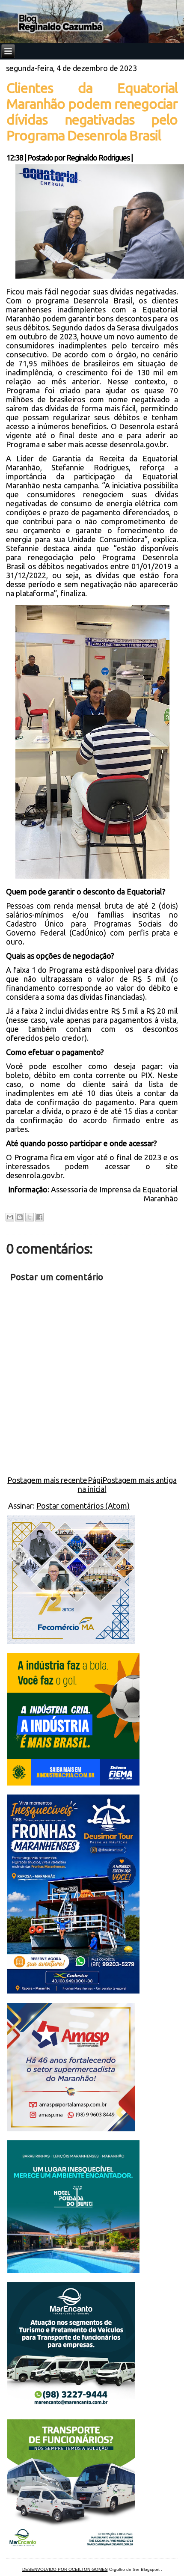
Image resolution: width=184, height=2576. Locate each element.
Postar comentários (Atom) (83, 1506)
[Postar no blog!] (20, 1217)
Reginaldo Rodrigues (98, 157)
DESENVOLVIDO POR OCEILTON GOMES (65, 2569)
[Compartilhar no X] (30, 1217)
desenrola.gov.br (138, 444)
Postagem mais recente (47, 1480)
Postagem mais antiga (139, 1480)
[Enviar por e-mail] (10, 1217)
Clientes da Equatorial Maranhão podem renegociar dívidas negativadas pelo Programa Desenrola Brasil (92, 111)
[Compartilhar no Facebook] (39, 1217)
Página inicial (92, 1484)
